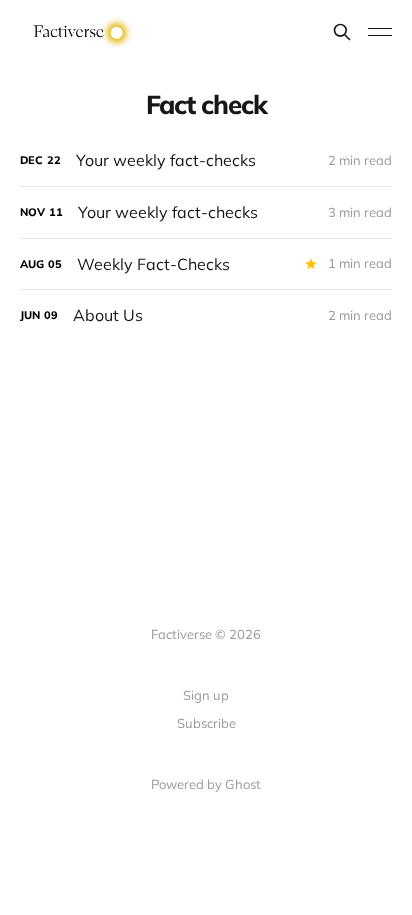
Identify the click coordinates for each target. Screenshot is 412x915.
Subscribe (206, 723)
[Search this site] (342, 32)
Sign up (206, 695)
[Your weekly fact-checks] (206, 160)
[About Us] (206, 315)
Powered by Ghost (206, 784)
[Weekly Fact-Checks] (206, 264)
